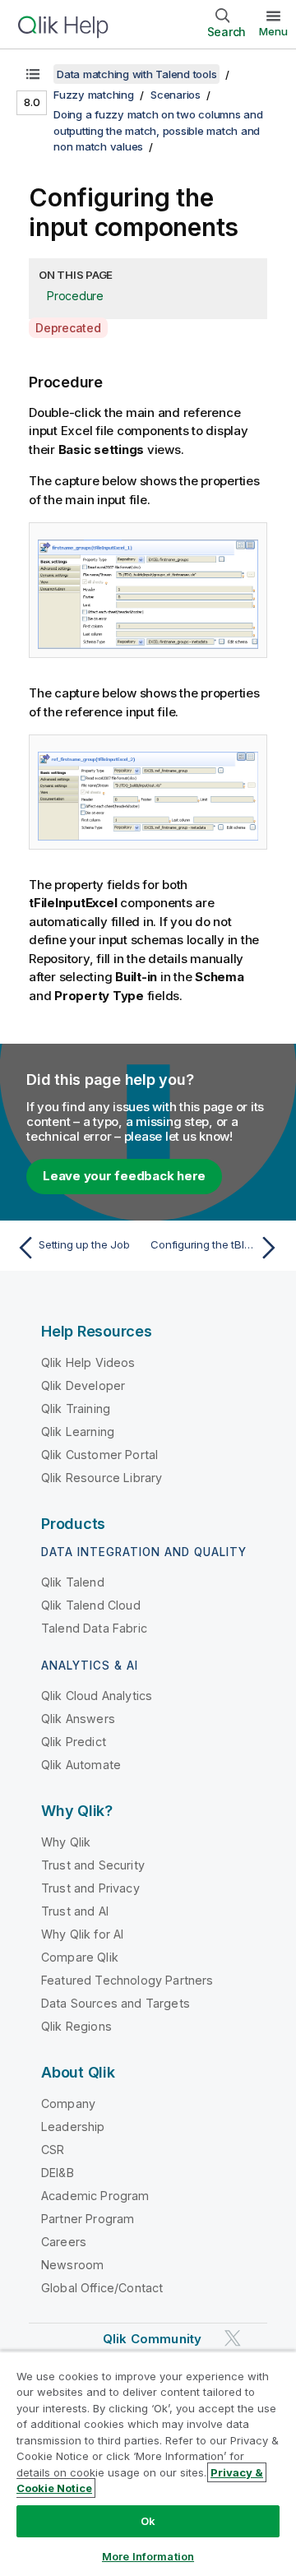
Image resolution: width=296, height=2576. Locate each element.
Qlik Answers (78, 1719)
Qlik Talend (73, 1582)
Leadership (73, 2127)
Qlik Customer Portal (99, 1455)
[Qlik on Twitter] (233, 2338)
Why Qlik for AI (82, 1934)
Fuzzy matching (94, 95)
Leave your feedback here (124, 1176)
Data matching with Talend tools (136, 74)
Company (68, 2103)
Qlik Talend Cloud (91, 1605)
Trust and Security (93, 1865)
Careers (64, 2242)
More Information (148, 2556)
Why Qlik (66, 1842)
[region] (148, 2463)
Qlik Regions (76, 2026)
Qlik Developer (83, 1385)
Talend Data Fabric (94, 1628)
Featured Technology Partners (127, 1980)
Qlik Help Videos (88, 1362)
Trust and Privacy (90, 1888)
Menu (273, 31)
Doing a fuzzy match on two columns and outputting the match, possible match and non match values (158, 130)
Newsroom (72, 2265)
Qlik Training (76, 1408)
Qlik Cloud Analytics (97, 1696)
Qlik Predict (74, 1742)
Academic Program (95, 2196)
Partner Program (88, 2219)
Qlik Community (152, 2339)
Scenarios (176, 95)
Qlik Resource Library (102, 1478)
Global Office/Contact (102, 2288)
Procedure (75, 296)
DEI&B (58, 2173)
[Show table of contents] (33, 74)
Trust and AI (75, 1911)
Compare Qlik (80, 1957)
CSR (53, 2150)
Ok (148, 2521)
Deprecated (68, 328)
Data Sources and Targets (116, 2003)
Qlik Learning (78, 1432)
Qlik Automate (81, 1765)
